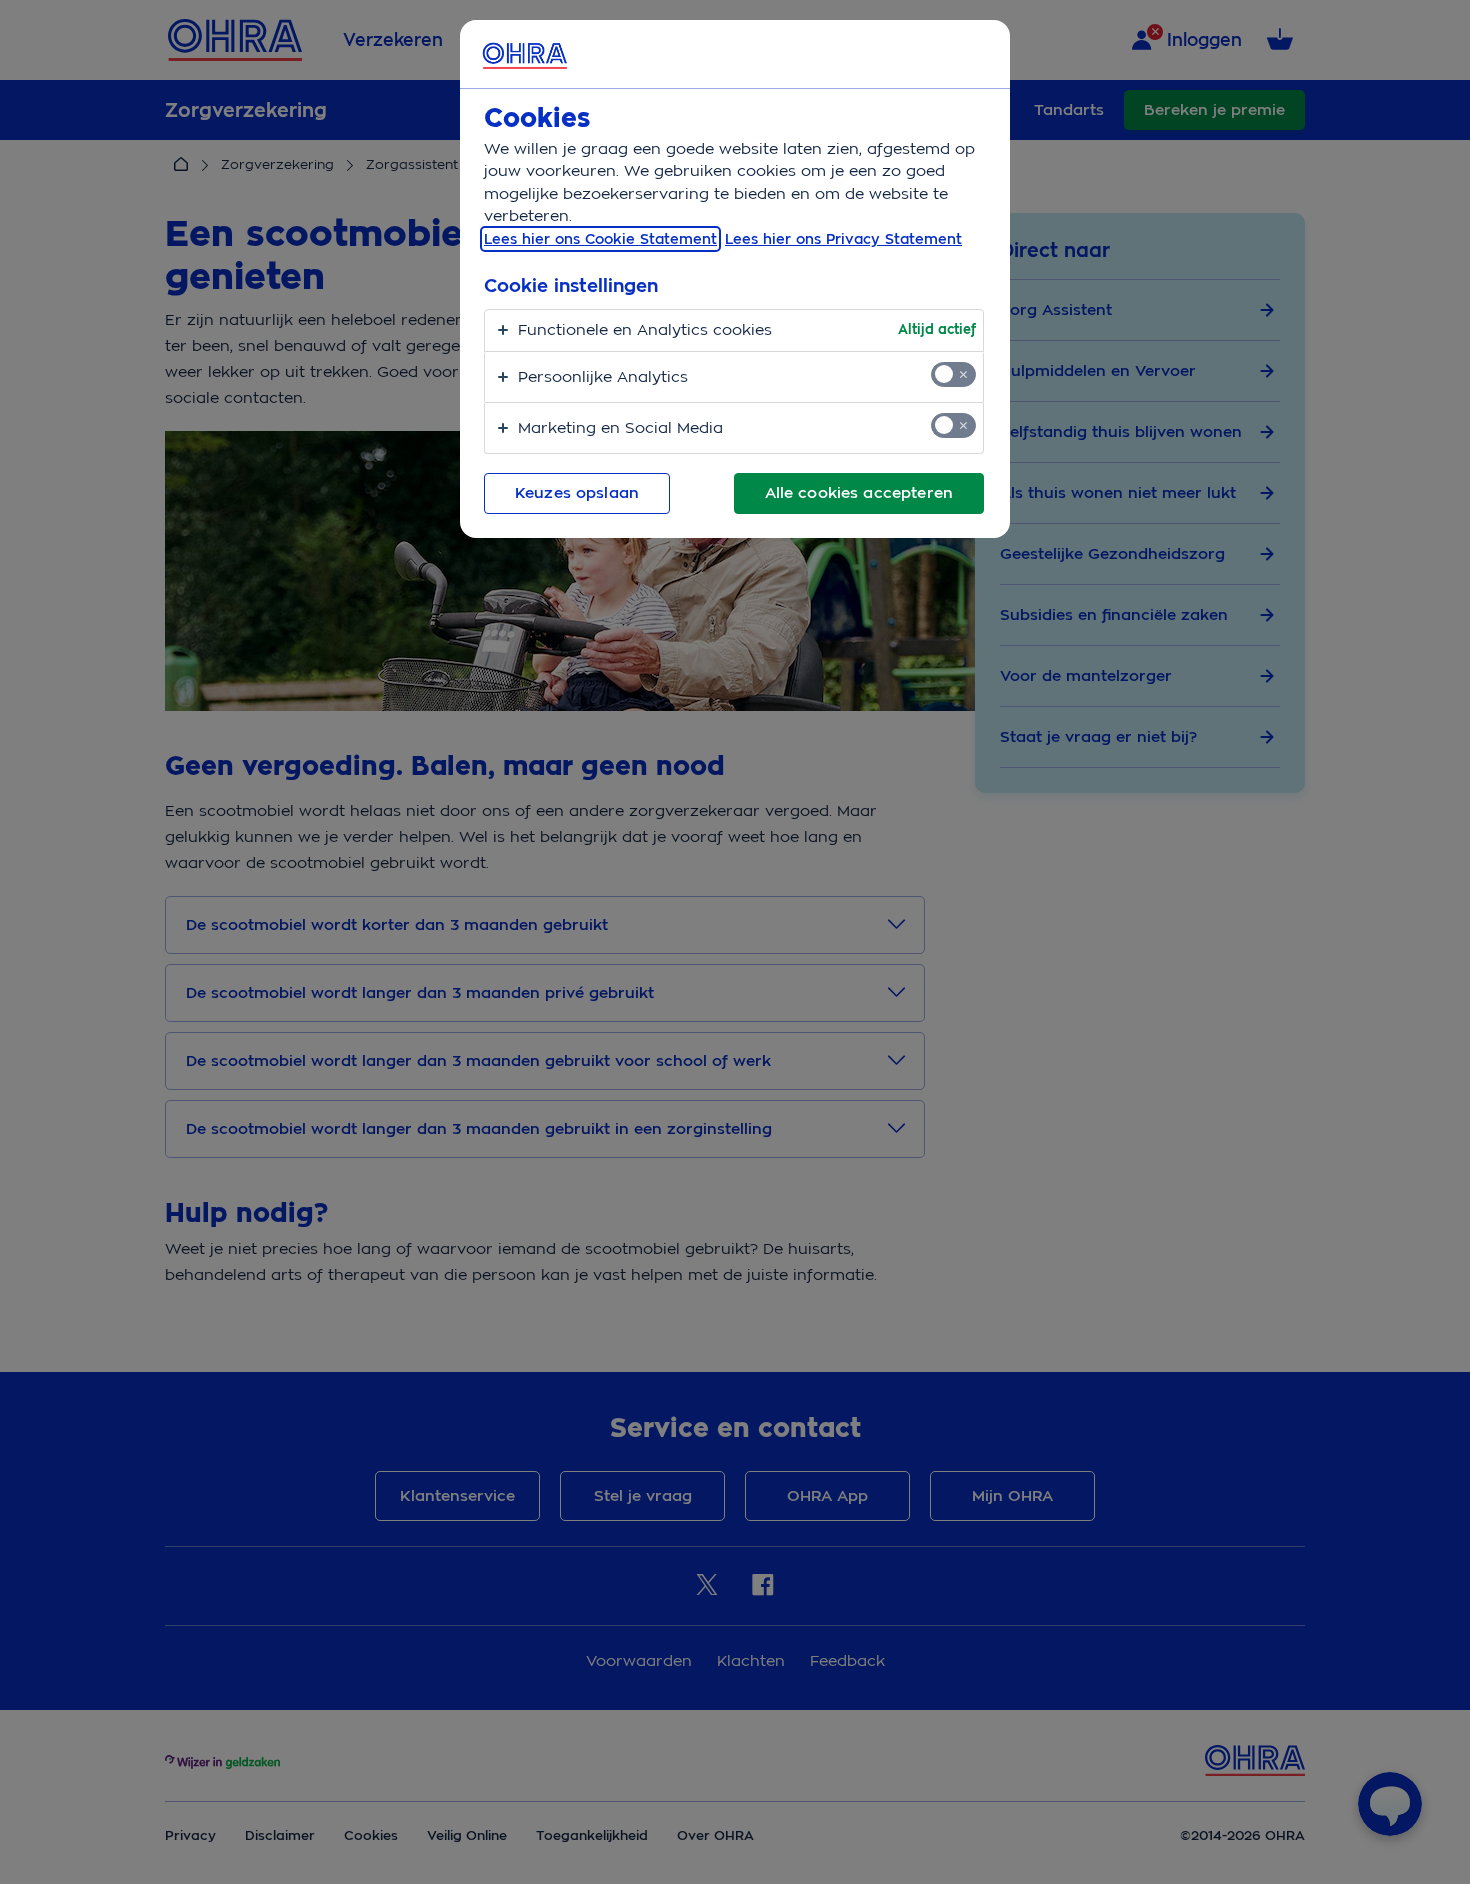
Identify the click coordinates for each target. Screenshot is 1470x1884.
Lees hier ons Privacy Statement (843, 239)
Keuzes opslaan (577, 493)
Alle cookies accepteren (859, 493)
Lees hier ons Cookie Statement (600, 239)
